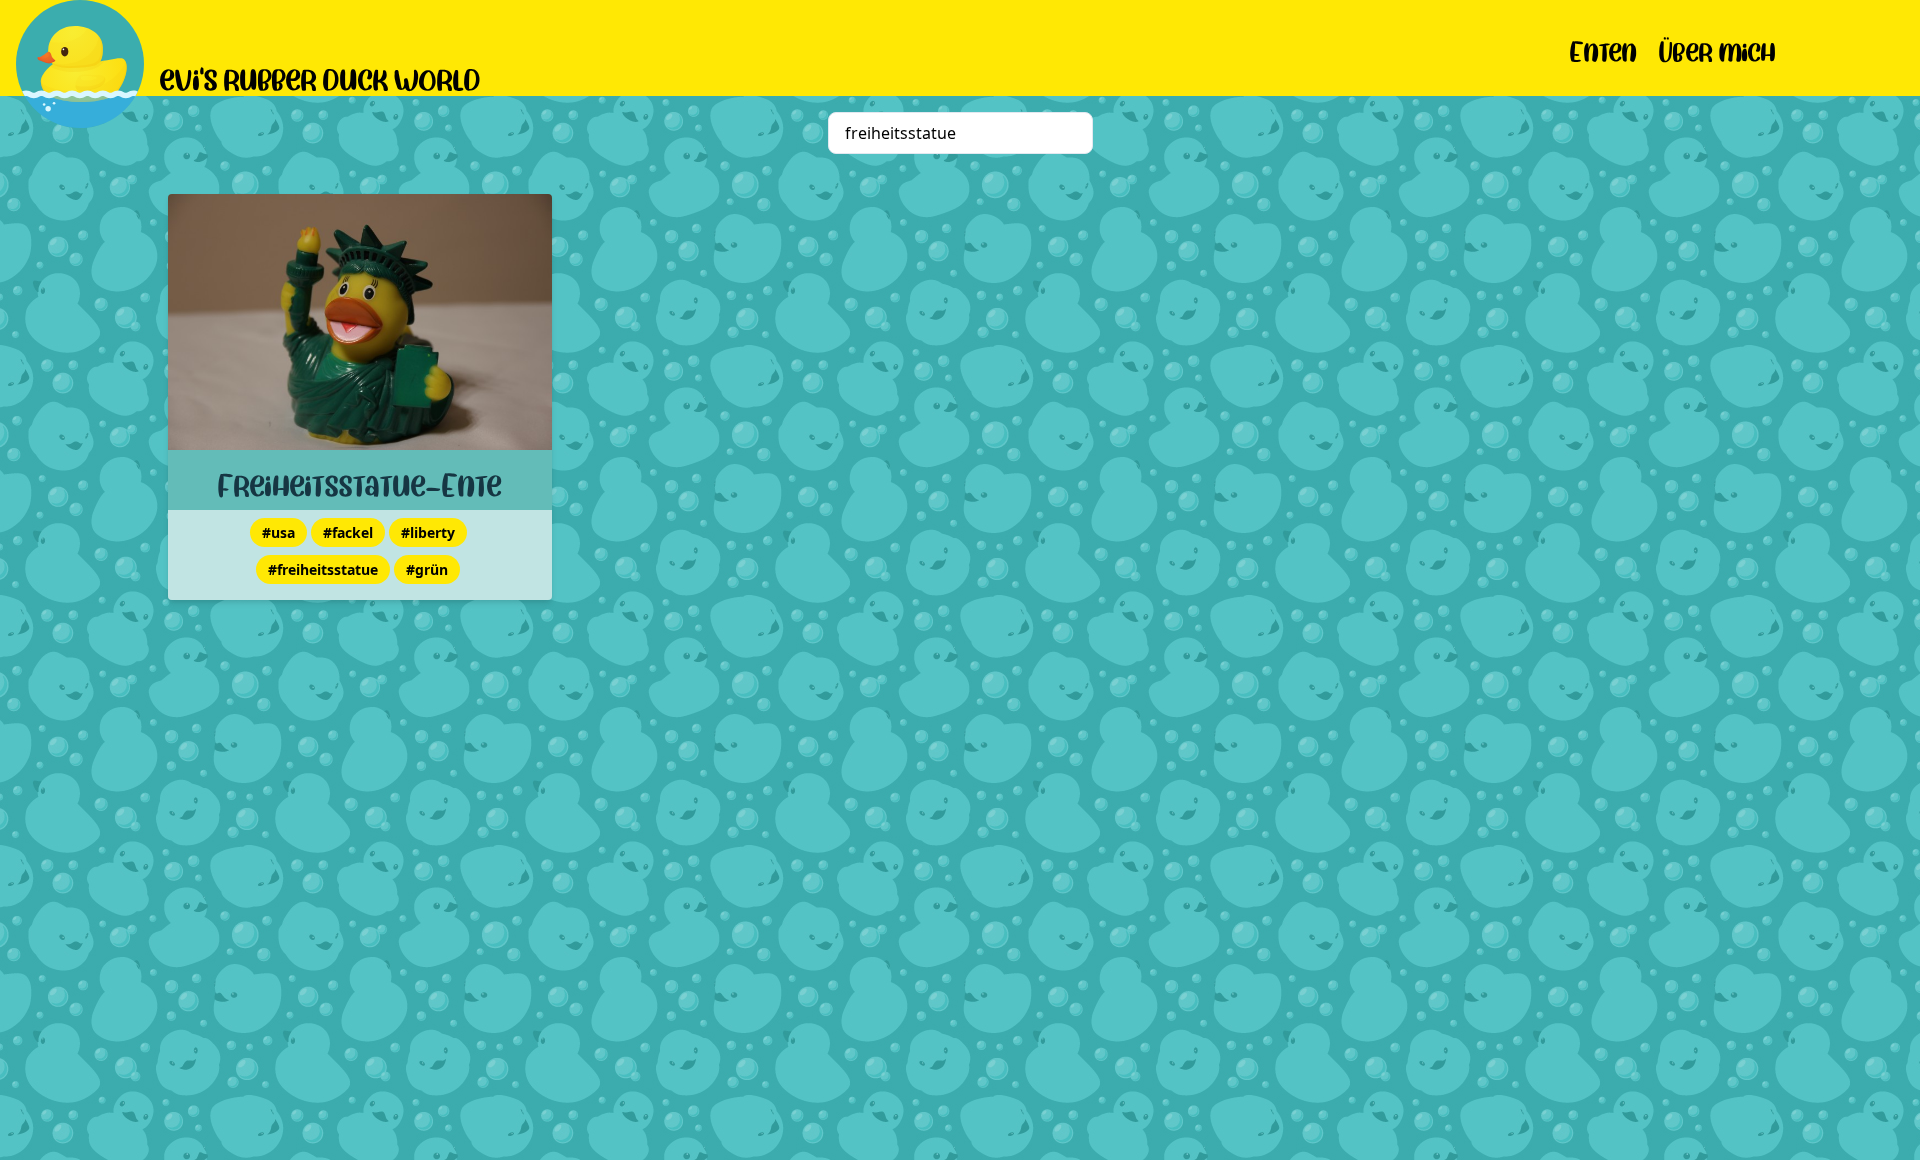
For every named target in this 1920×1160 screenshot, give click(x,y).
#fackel (348, 532)
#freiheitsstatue (323, 569)
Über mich (1717, 48)
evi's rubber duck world (320, 76)
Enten (1603, 48)
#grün (427, 569)
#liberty (428, 532)
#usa (278, 532)
